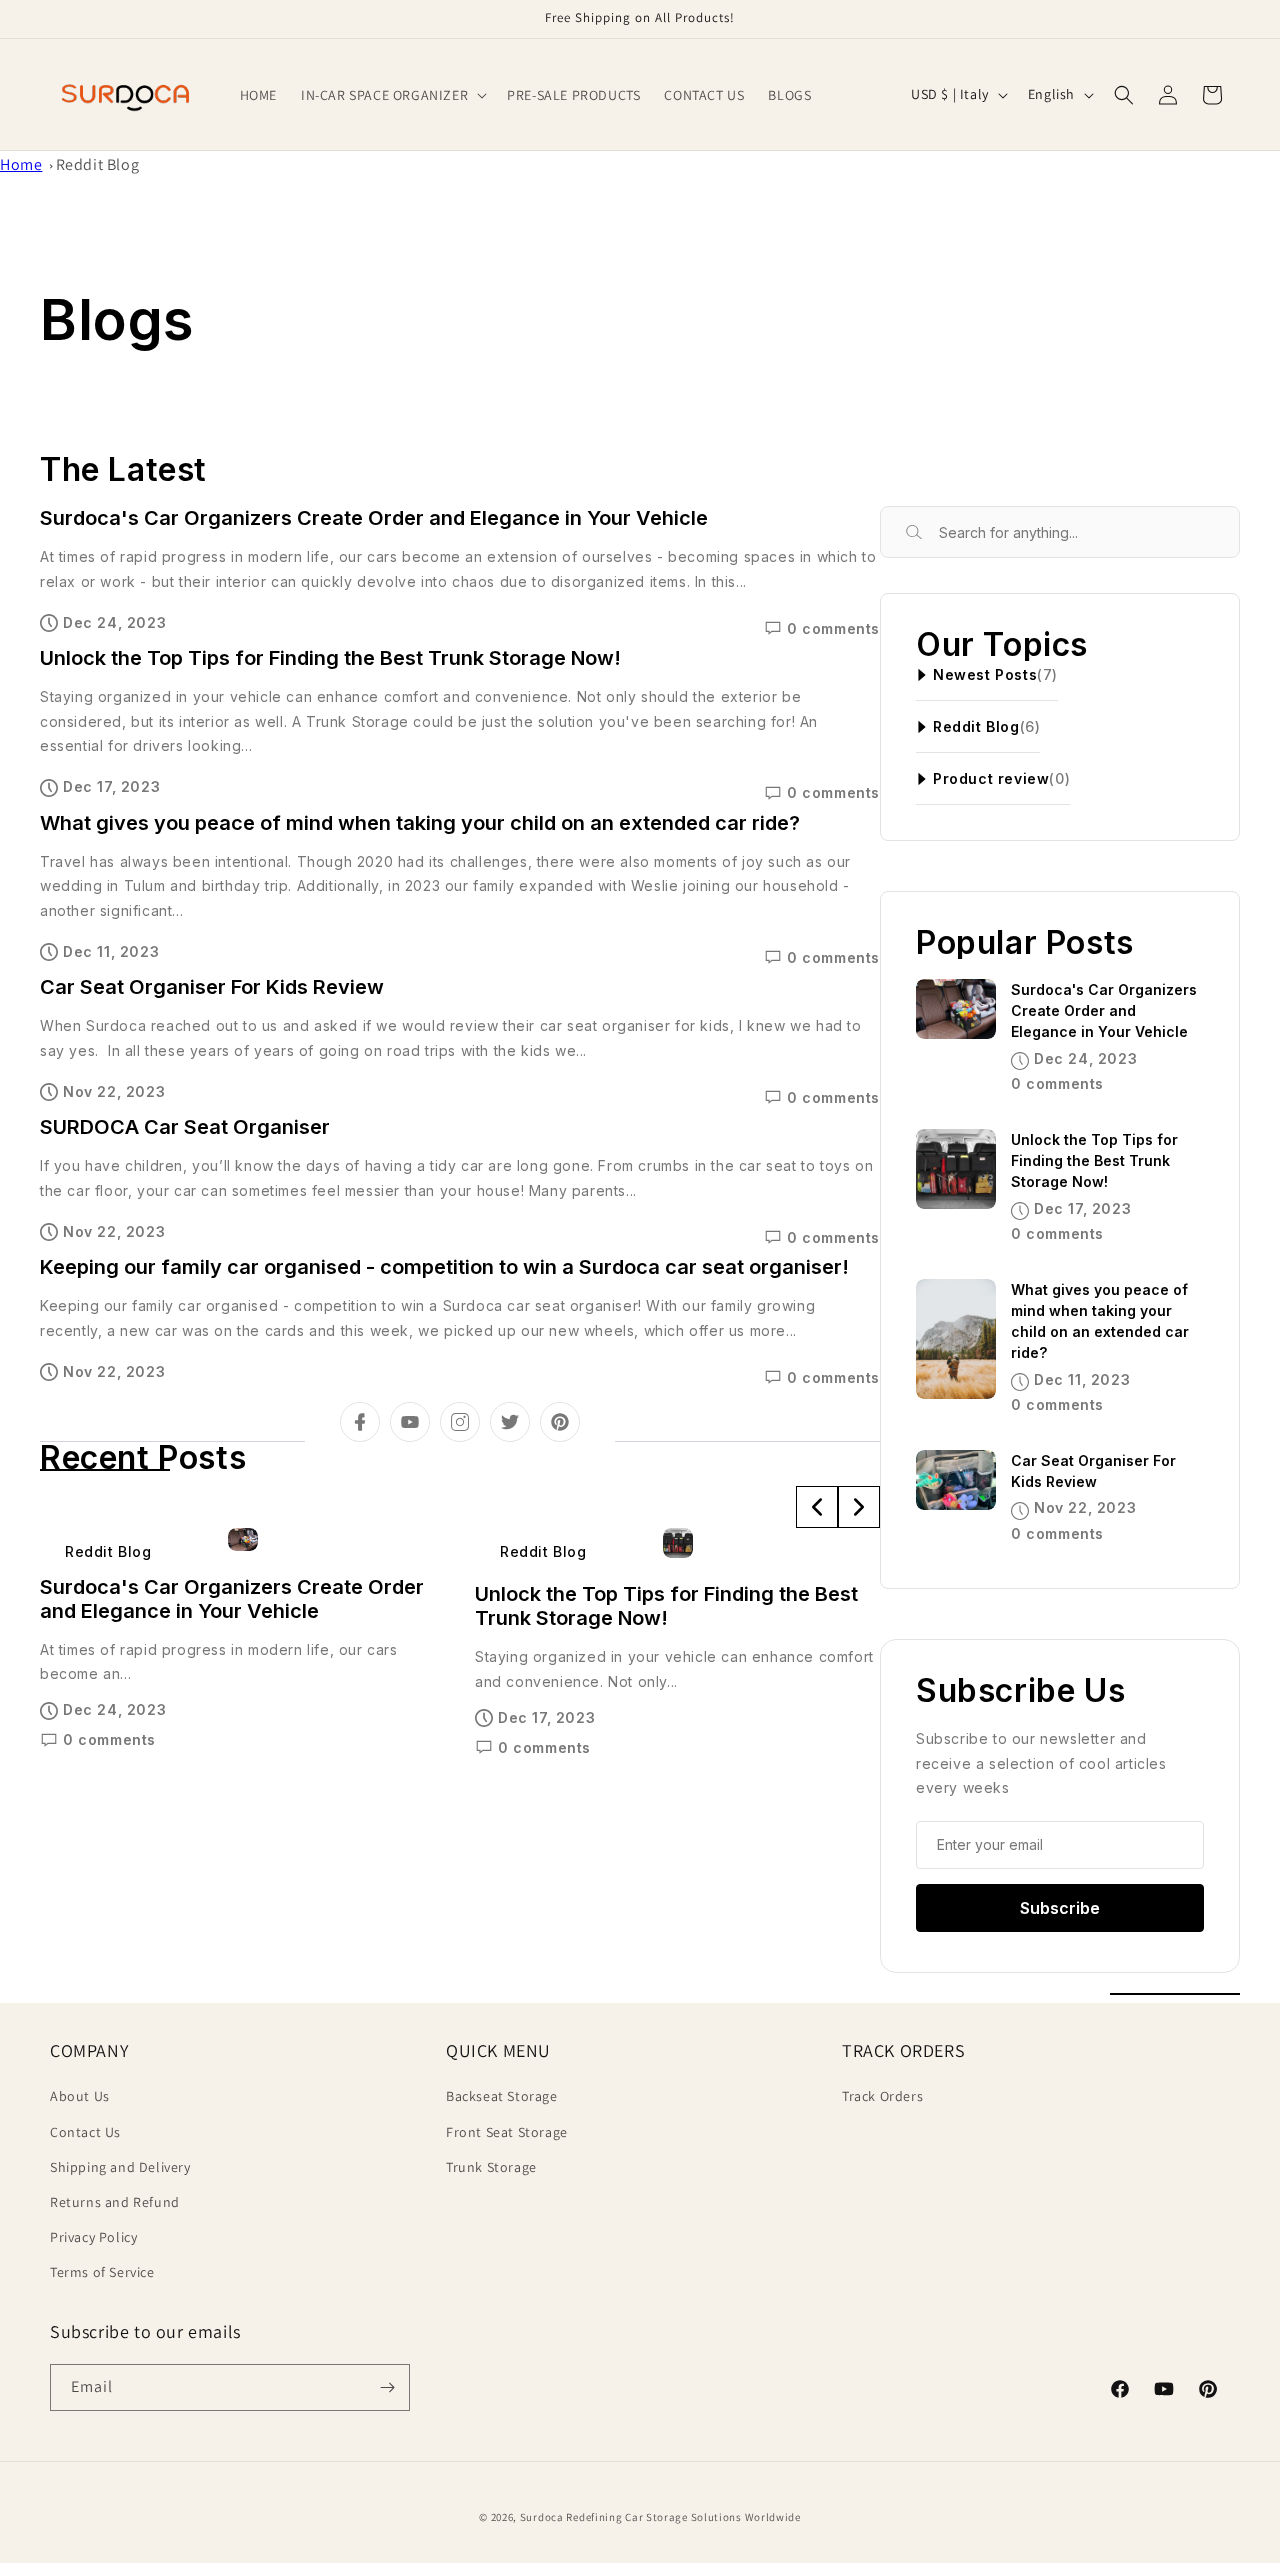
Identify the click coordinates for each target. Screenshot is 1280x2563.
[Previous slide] (817, 1507)
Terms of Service (102, 2272)
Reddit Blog (98, 164)
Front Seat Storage (507, 2132)
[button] (392, 95)
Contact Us (85, 2132)
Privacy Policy (93, 2237)
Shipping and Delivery (120, 2167)
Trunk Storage (491, 2167)
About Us (80, 2096)
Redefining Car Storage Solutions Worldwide (683, 2517)
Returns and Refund (115, 2202)
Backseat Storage (502, 2096)
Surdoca (542, 2517)
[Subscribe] (387, 2387)
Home (21, 164)
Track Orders (882, 2096)
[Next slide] (859, 1507)
